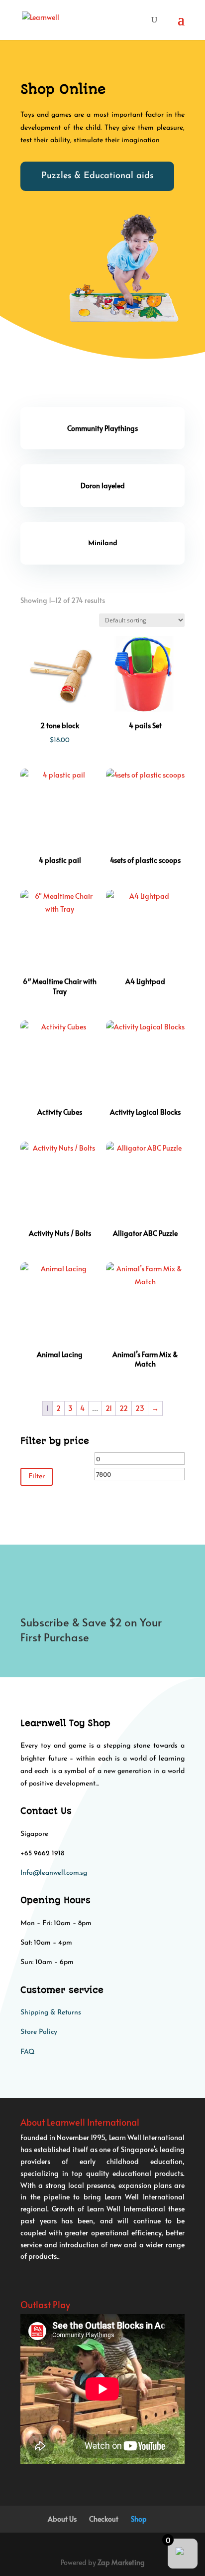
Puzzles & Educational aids (97, 176)
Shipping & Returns (51, 2013)
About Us (62, 2519)
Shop (139, 2519)
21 (109, 1408)
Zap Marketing (121, 2562)
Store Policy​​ (39, 2032)
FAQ (27, 2052)
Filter (37, 1477)
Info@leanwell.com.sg (54, 1873)
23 (140, 1408)
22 (124, 1408)
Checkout (104, 2519)
